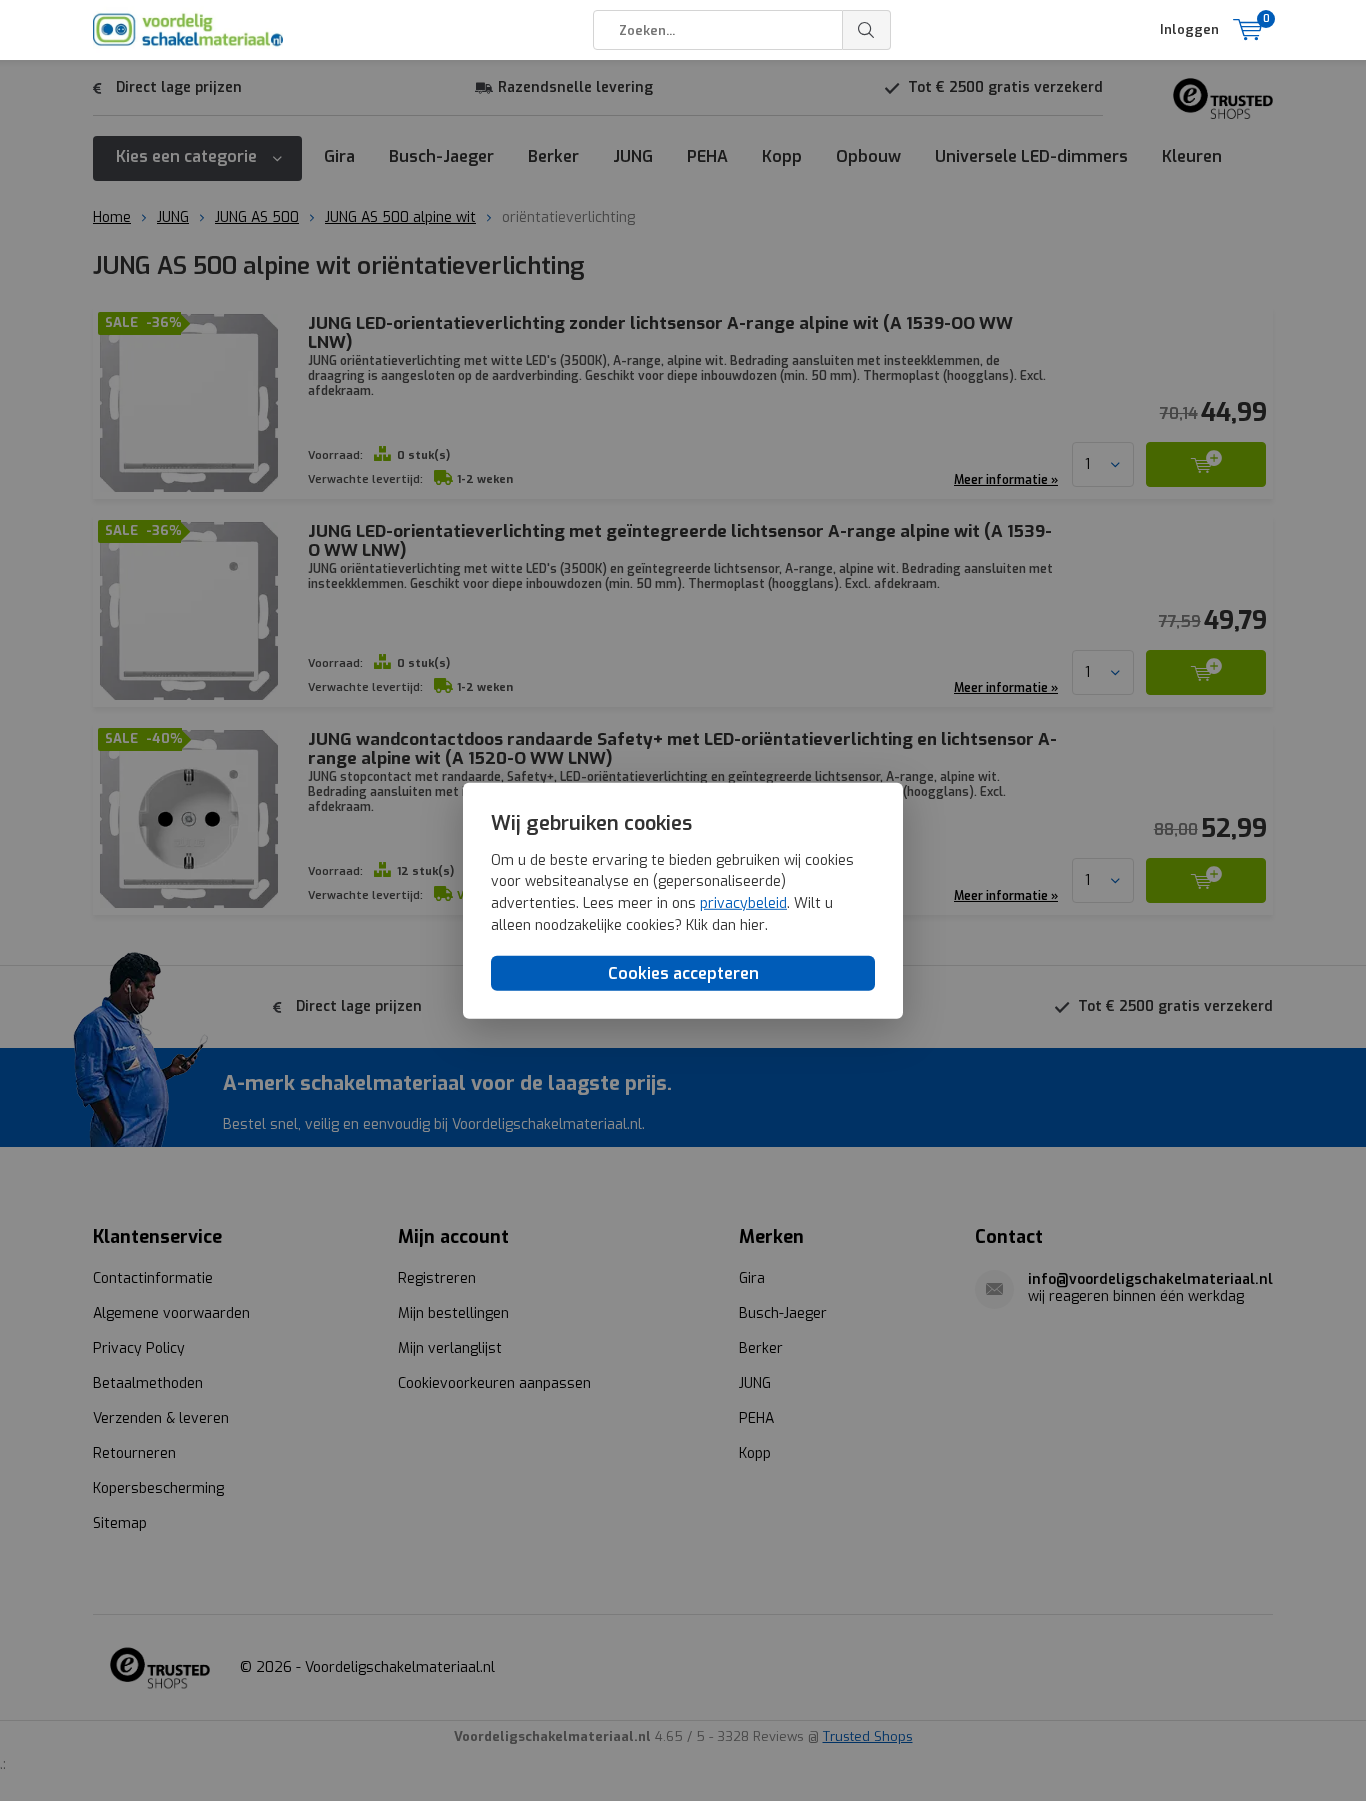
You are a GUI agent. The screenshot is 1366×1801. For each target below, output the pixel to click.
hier (752, 924)
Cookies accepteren (683, 973)
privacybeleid (743, 902)
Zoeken (867, 30)
